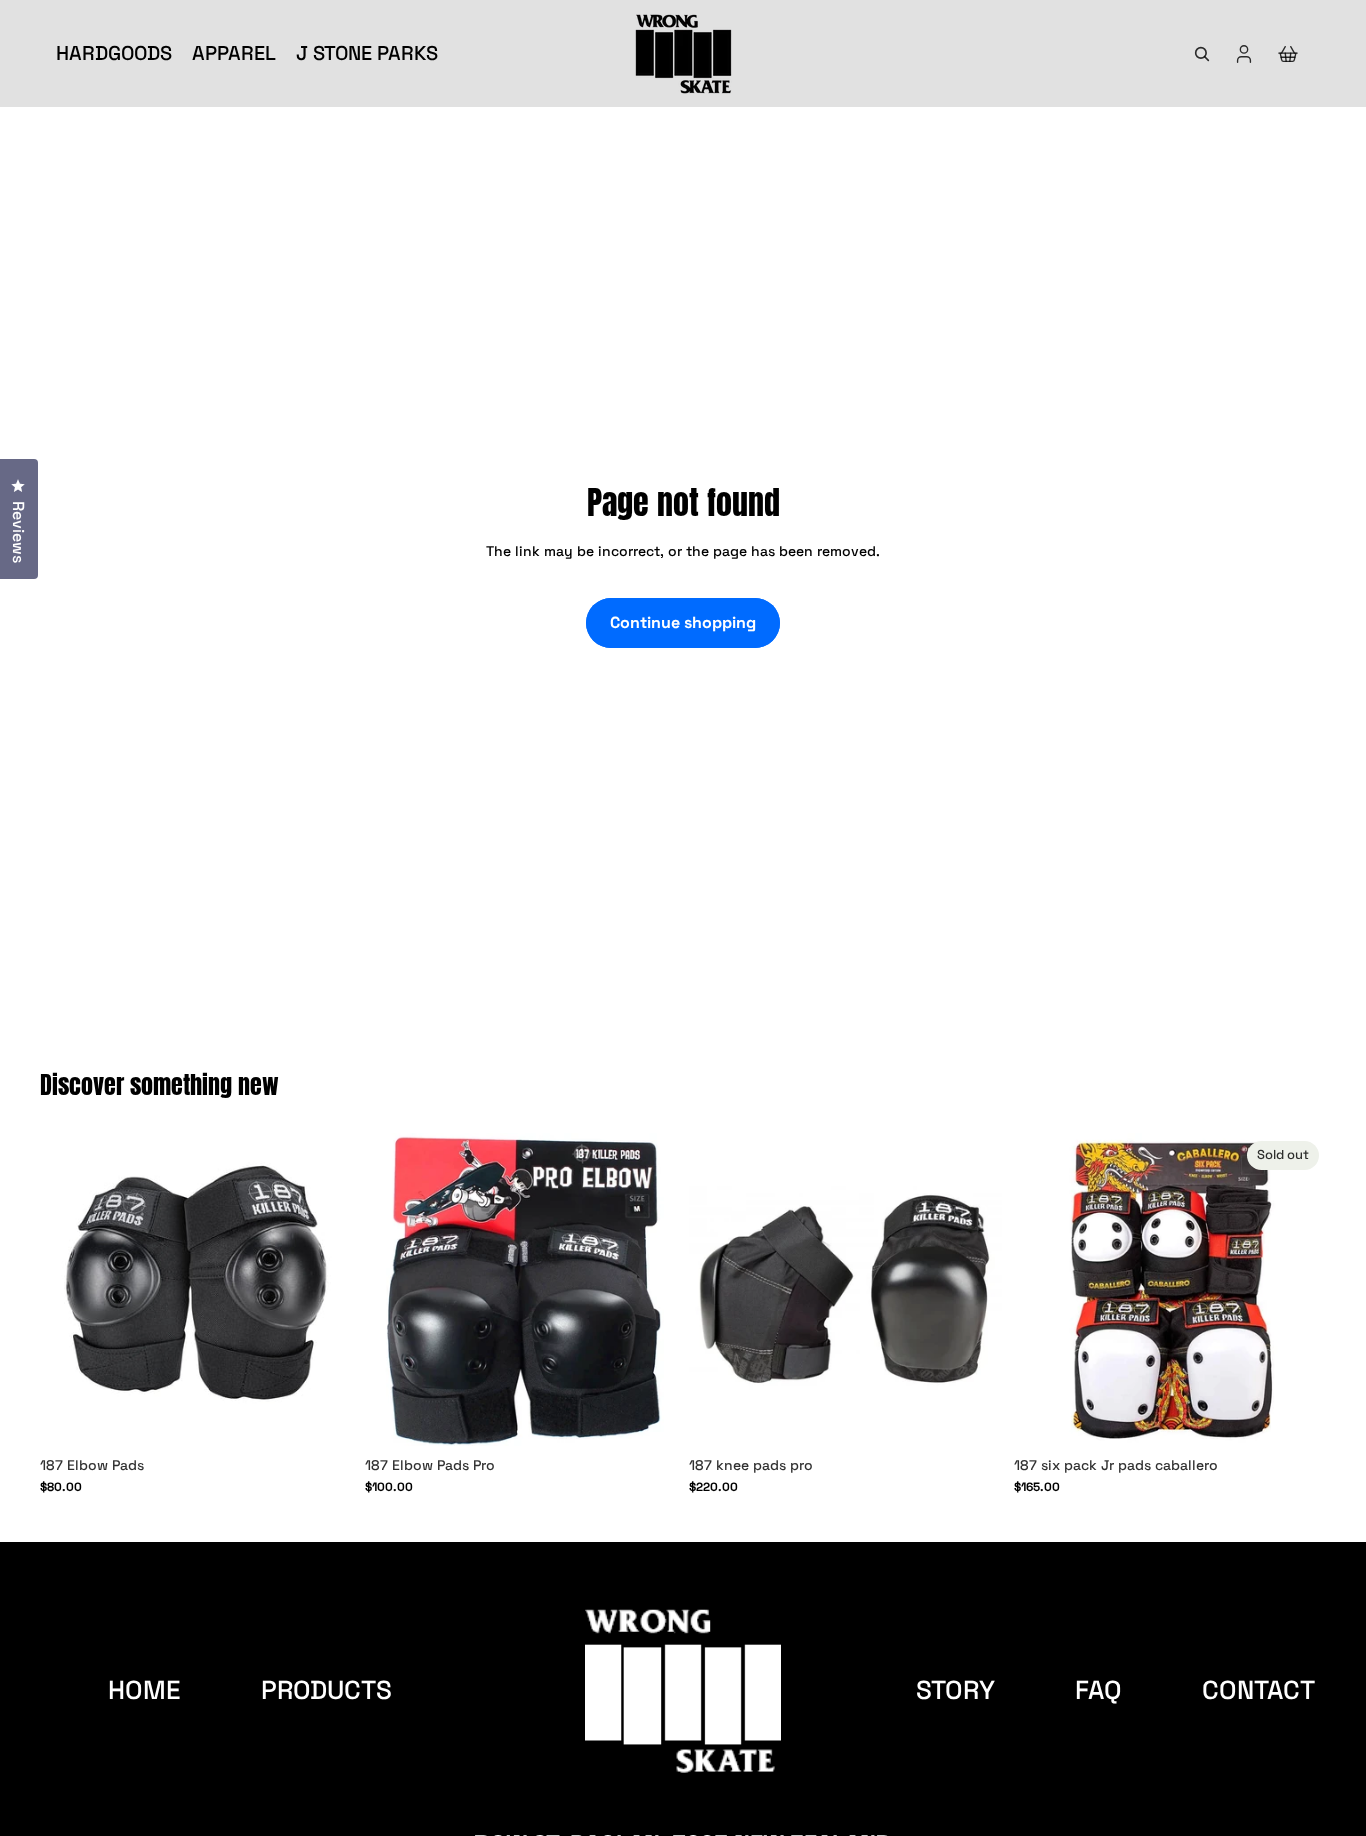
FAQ (1098, 1690)
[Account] (1244, 54)
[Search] (1202, 54)
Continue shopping (683, 622)
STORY (955, 1690)
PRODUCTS (326, 1690)
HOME (144, 1690)
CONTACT (1258, 1690)
